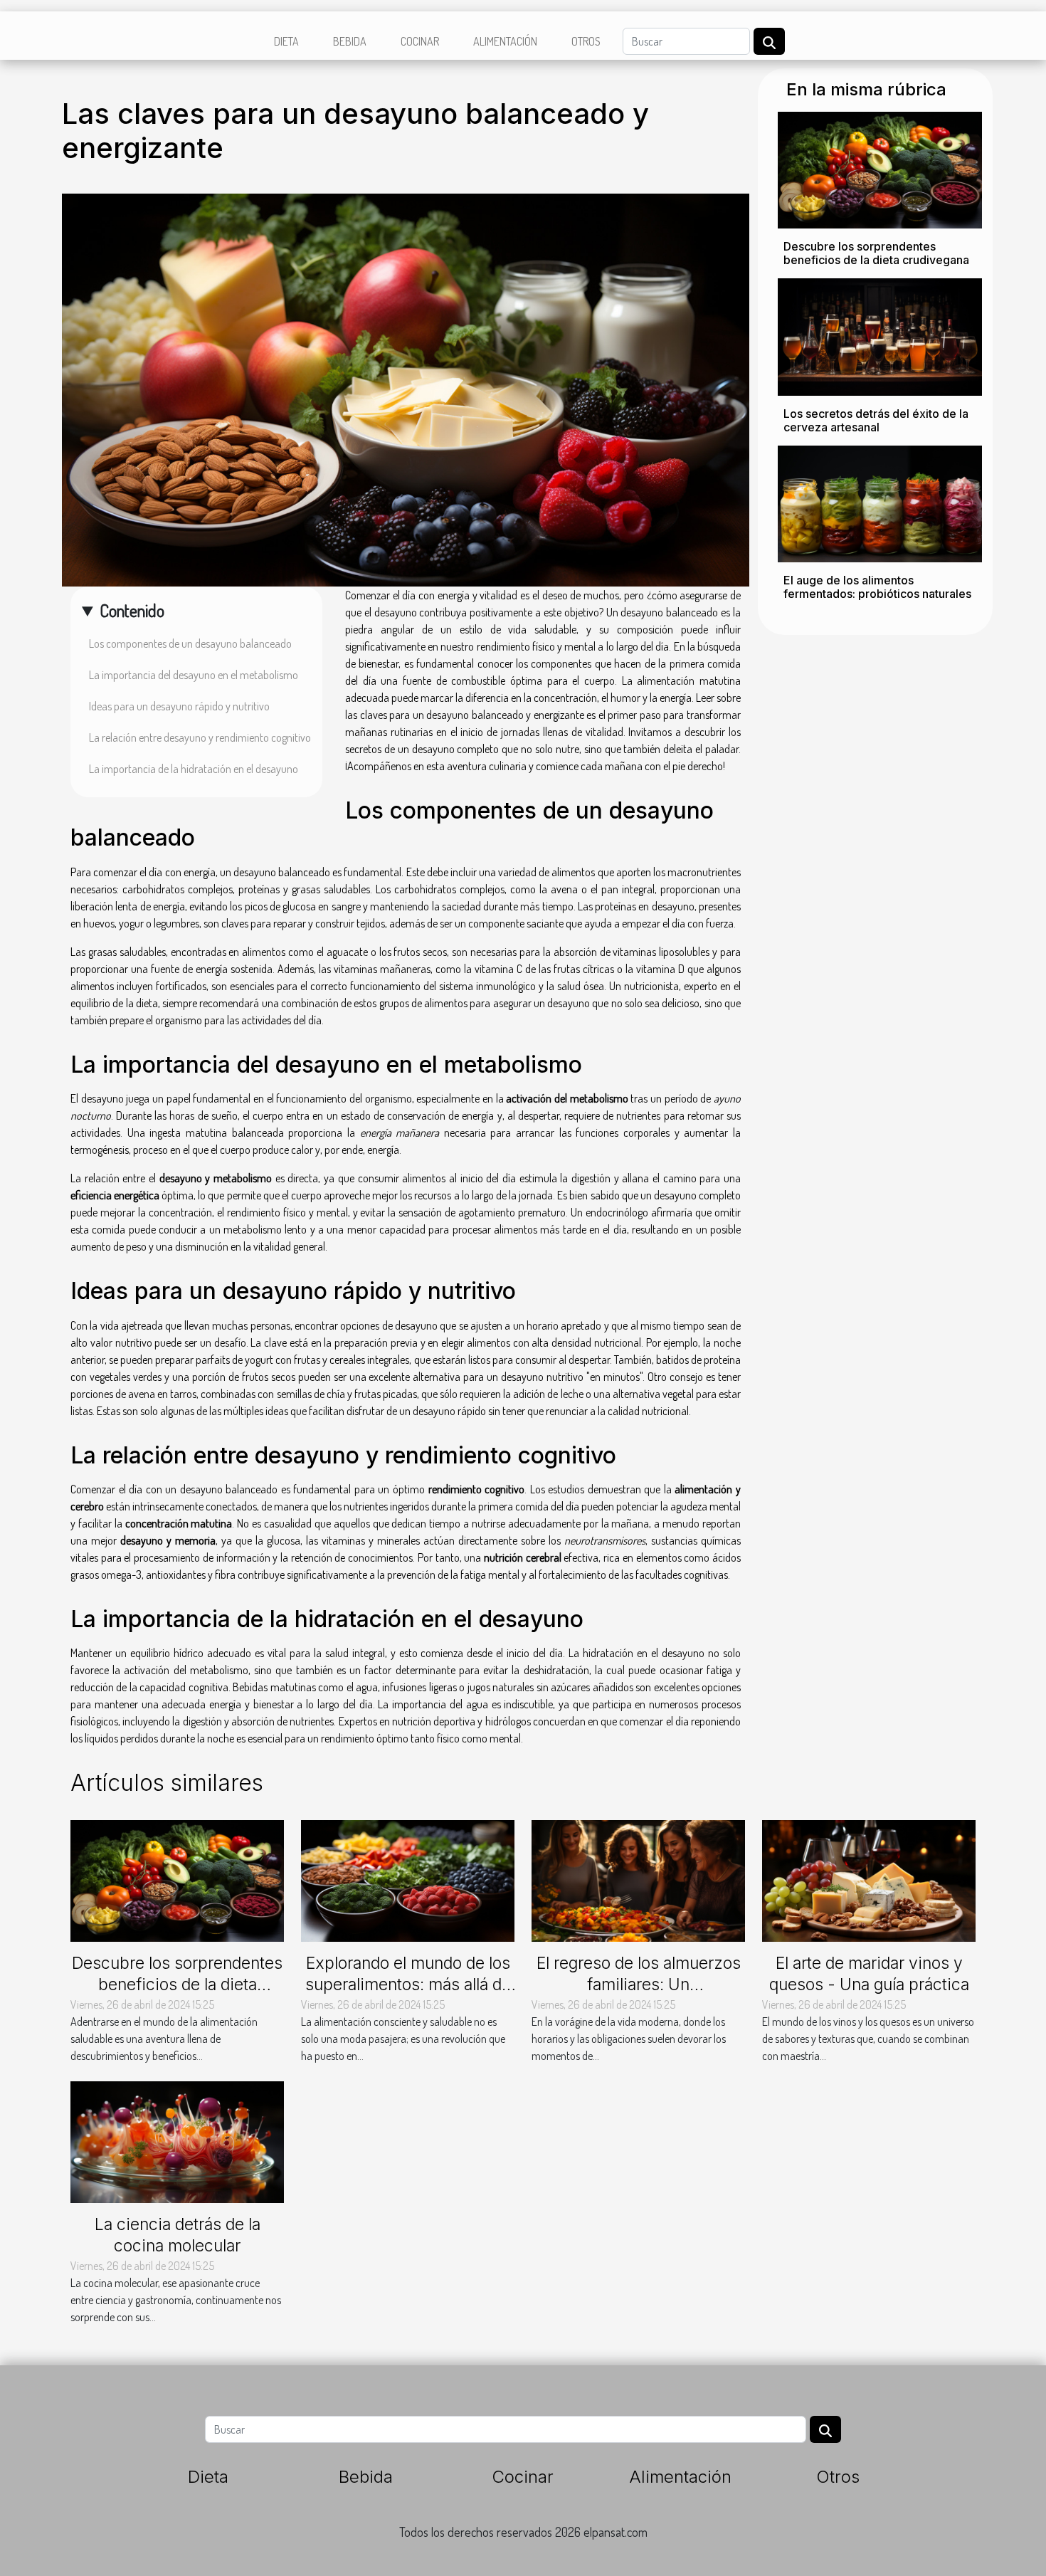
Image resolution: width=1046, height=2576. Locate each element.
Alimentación (505, 41)
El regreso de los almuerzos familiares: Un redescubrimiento (639, 1984)
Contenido (132, 610)
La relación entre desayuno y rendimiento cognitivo (200, 737)
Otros (586, 41)
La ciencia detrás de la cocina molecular (178, 2235)
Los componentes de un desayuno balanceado (190, 643)
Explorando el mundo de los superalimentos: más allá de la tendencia (408, 1984)
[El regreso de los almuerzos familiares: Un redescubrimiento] (638, 1879)
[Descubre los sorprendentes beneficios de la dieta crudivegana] (880, 169)
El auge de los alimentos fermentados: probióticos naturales (877, 587)
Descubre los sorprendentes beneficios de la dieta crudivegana (876, 253)
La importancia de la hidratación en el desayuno (194, 769)
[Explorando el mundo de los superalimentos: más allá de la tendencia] (408, 1879)
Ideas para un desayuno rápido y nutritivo (179, 706)
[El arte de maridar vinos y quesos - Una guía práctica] (869, 1879)
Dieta (286, 41)
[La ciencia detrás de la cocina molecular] (177, 2140)
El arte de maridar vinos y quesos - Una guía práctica (869, 1974)
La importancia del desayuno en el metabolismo (194, 675)
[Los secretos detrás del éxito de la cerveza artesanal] (880, 335)
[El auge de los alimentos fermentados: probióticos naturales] (880, 503)
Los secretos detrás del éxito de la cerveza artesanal (876, 420)
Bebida (350, 41)
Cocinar (420, 41)
